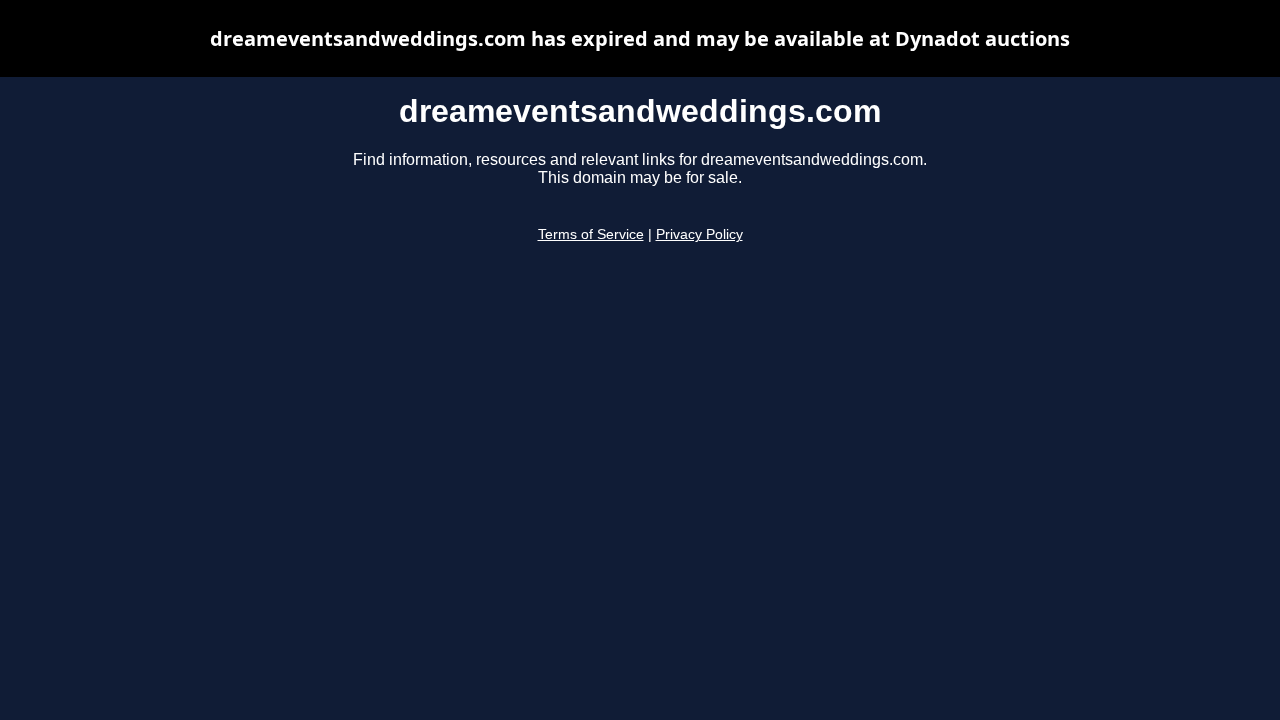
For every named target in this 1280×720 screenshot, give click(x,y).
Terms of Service (591, 234)
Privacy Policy (699, 234)
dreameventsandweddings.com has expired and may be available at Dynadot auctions (640, 38)
